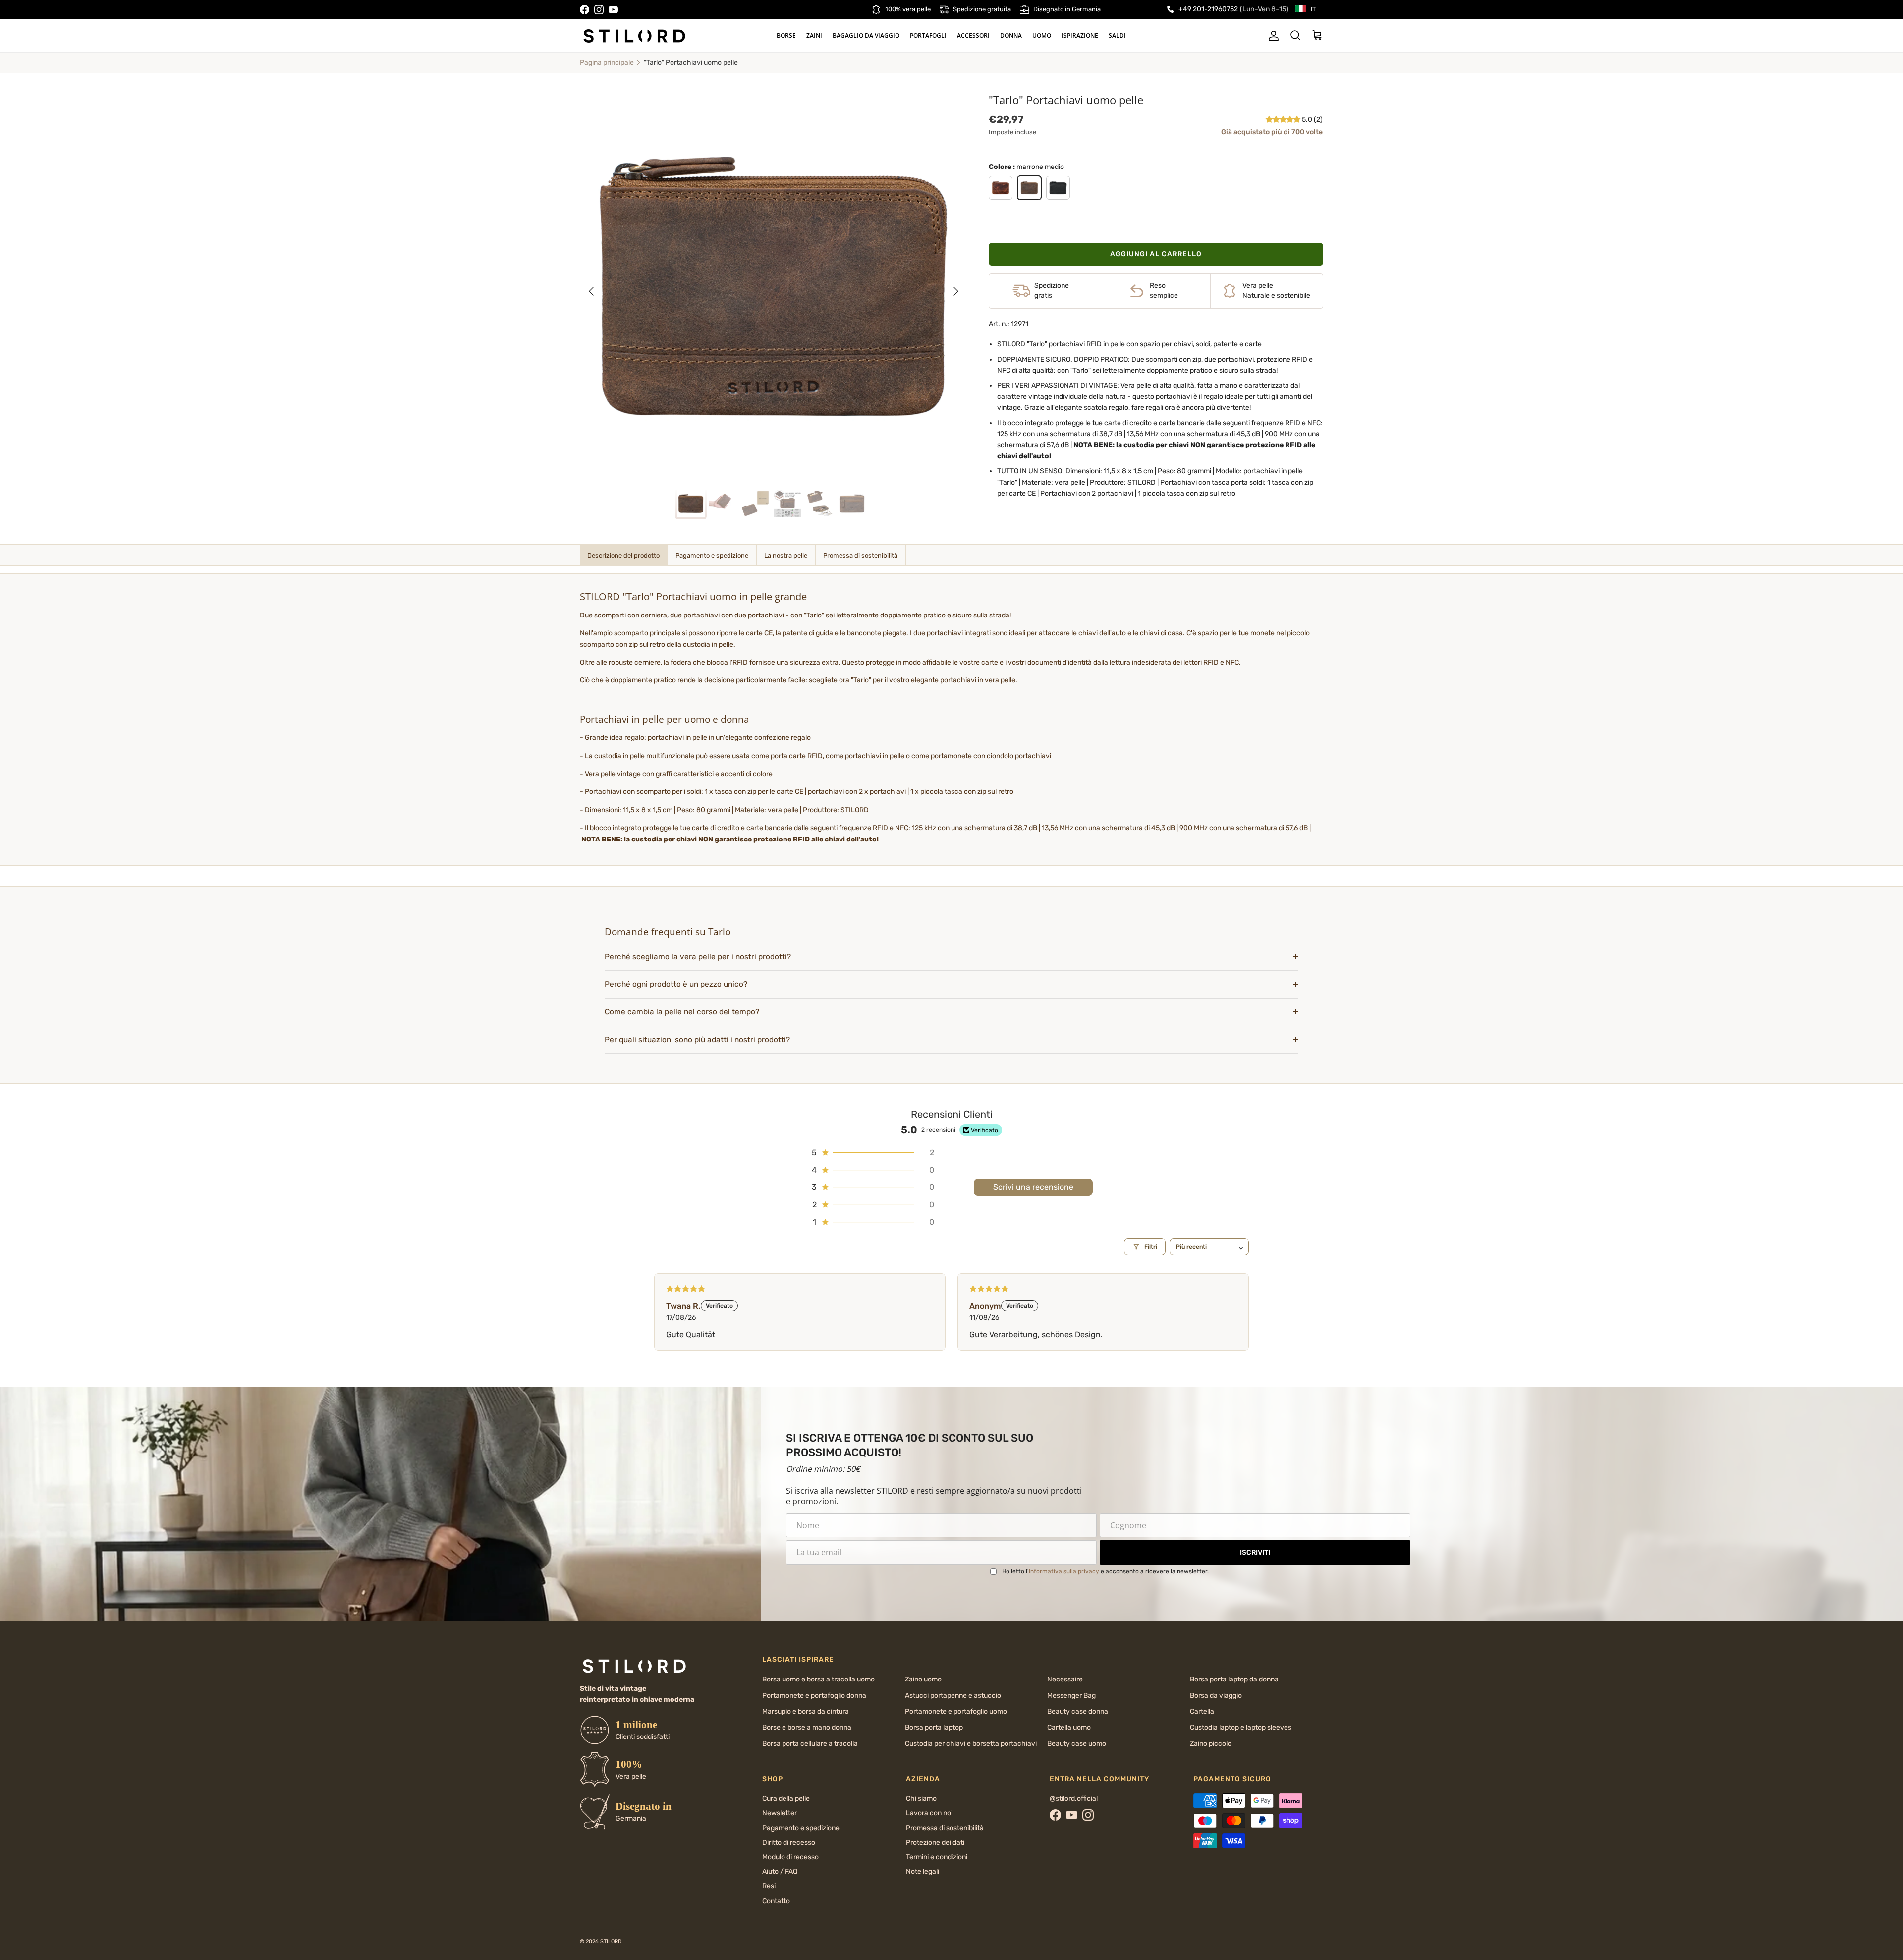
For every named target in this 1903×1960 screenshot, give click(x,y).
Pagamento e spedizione (801, 1828)
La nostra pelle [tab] (786, 555)
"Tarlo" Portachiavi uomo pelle (691, 63)
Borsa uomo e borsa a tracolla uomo (818, 1679)
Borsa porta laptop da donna (1234, 1679)
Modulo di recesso (790, 1857)
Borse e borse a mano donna (807, 1727)
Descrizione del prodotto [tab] (623, 555)
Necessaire (1065, 1679)
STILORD (611, 1941)
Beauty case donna (1078, 1711)
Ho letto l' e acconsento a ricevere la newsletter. (1105, 1571)
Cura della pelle (786, 1799)
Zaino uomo (923, 1679)
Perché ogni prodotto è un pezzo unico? (676, 984)
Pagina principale (607, 63)
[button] (1284, 120)
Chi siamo (921, 1799)
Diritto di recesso (789, 1842)
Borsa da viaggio (1216, 1696)
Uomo (1042, 35)
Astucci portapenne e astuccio (953, 1696)
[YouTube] (613, 10)
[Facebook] (585, 10)
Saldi (1117, 35)
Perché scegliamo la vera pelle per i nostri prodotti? (698, 957)
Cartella (1202, 1711)
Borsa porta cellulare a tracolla (810, 1744)
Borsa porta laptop (934, 1727)
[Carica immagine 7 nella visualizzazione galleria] (774, 286)
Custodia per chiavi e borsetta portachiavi (971, 1744)
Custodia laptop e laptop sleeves (1241, 1727)
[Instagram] (599, 10)
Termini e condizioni (937, 1857)
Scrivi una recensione (1033, 1187)
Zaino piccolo (1211, 1744)
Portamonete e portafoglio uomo (956, 1711)
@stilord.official (1074, 1799)
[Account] (1272, 36)
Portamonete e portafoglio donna (814, 1696)
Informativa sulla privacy (1064, 1571)
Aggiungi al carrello (1156, 254)
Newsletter (780, 1813)
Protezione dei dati (935, 1842)
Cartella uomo (1069, 1727)
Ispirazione (1080, 35)
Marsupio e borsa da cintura (806, 1711)
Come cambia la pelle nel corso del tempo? (682, 1012)
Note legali (923, 1872)
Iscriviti (1255, 1552)
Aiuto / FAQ (780, 1872)
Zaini (814, 35)
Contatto (776, 1901)
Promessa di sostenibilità (945, 1828)
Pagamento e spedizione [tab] (712, 555)
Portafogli (928, 35)
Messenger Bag (1071, 1696)
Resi (769, 1886)
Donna (1011, 35)
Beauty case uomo (1077, 1744)
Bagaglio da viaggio (866, 35)
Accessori (973, 35)
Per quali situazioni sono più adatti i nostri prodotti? (697, 1040)
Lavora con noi (929, 1813)
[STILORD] (634, 36)
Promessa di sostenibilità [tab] (860, 555)
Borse (786, 35)
